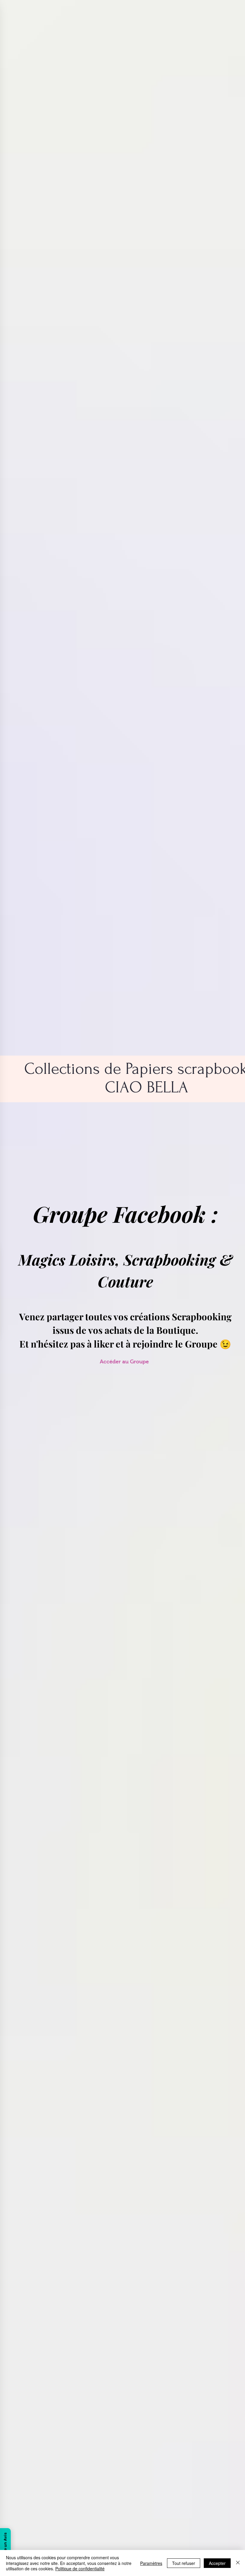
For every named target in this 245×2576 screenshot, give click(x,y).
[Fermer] (238, 2563)
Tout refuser (184, 2563)
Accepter (217, 2563)
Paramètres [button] (151, 2563)
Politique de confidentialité (80, 2569)
